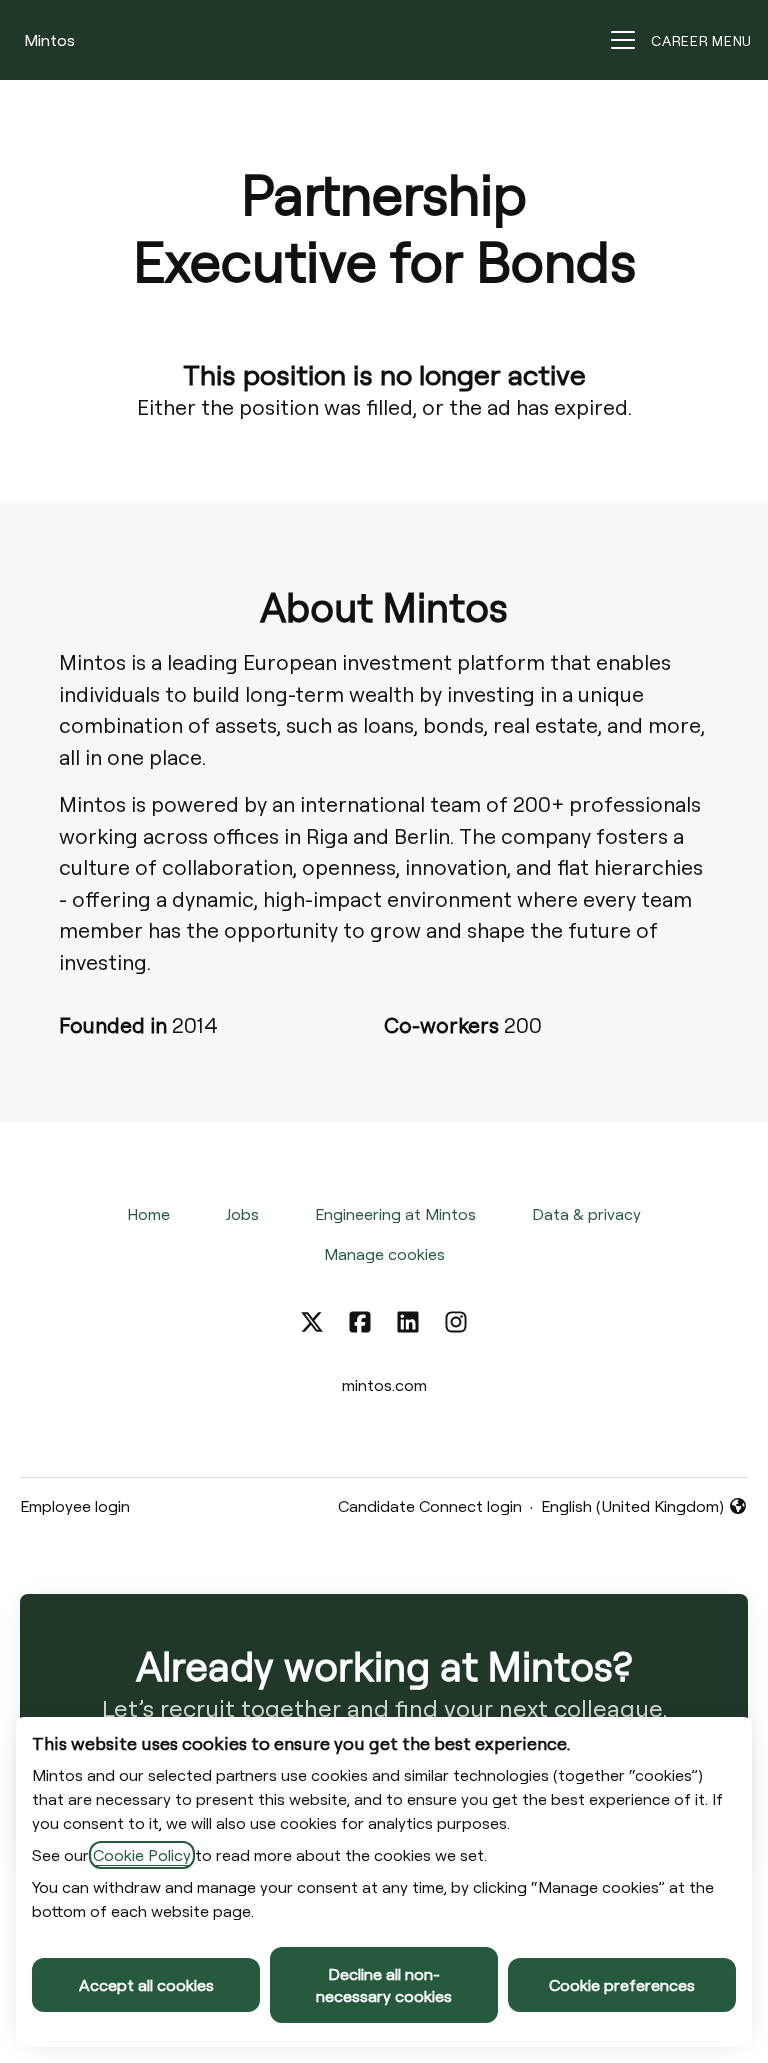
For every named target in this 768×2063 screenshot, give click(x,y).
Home (148, 1214)
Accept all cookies (146, 1985)
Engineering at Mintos (395, 1214)
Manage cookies (384, 1254)
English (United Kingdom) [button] (632, 1507)
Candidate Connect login (430, 1506)
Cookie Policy (142, 1855)
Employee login (75, 1506)
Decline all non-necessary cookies (384, 1985)
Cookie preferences (622, 1985)
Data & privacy (586, 1214)
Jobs (242, 1214)
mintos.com (384, 1385)
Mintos (49, 40)
